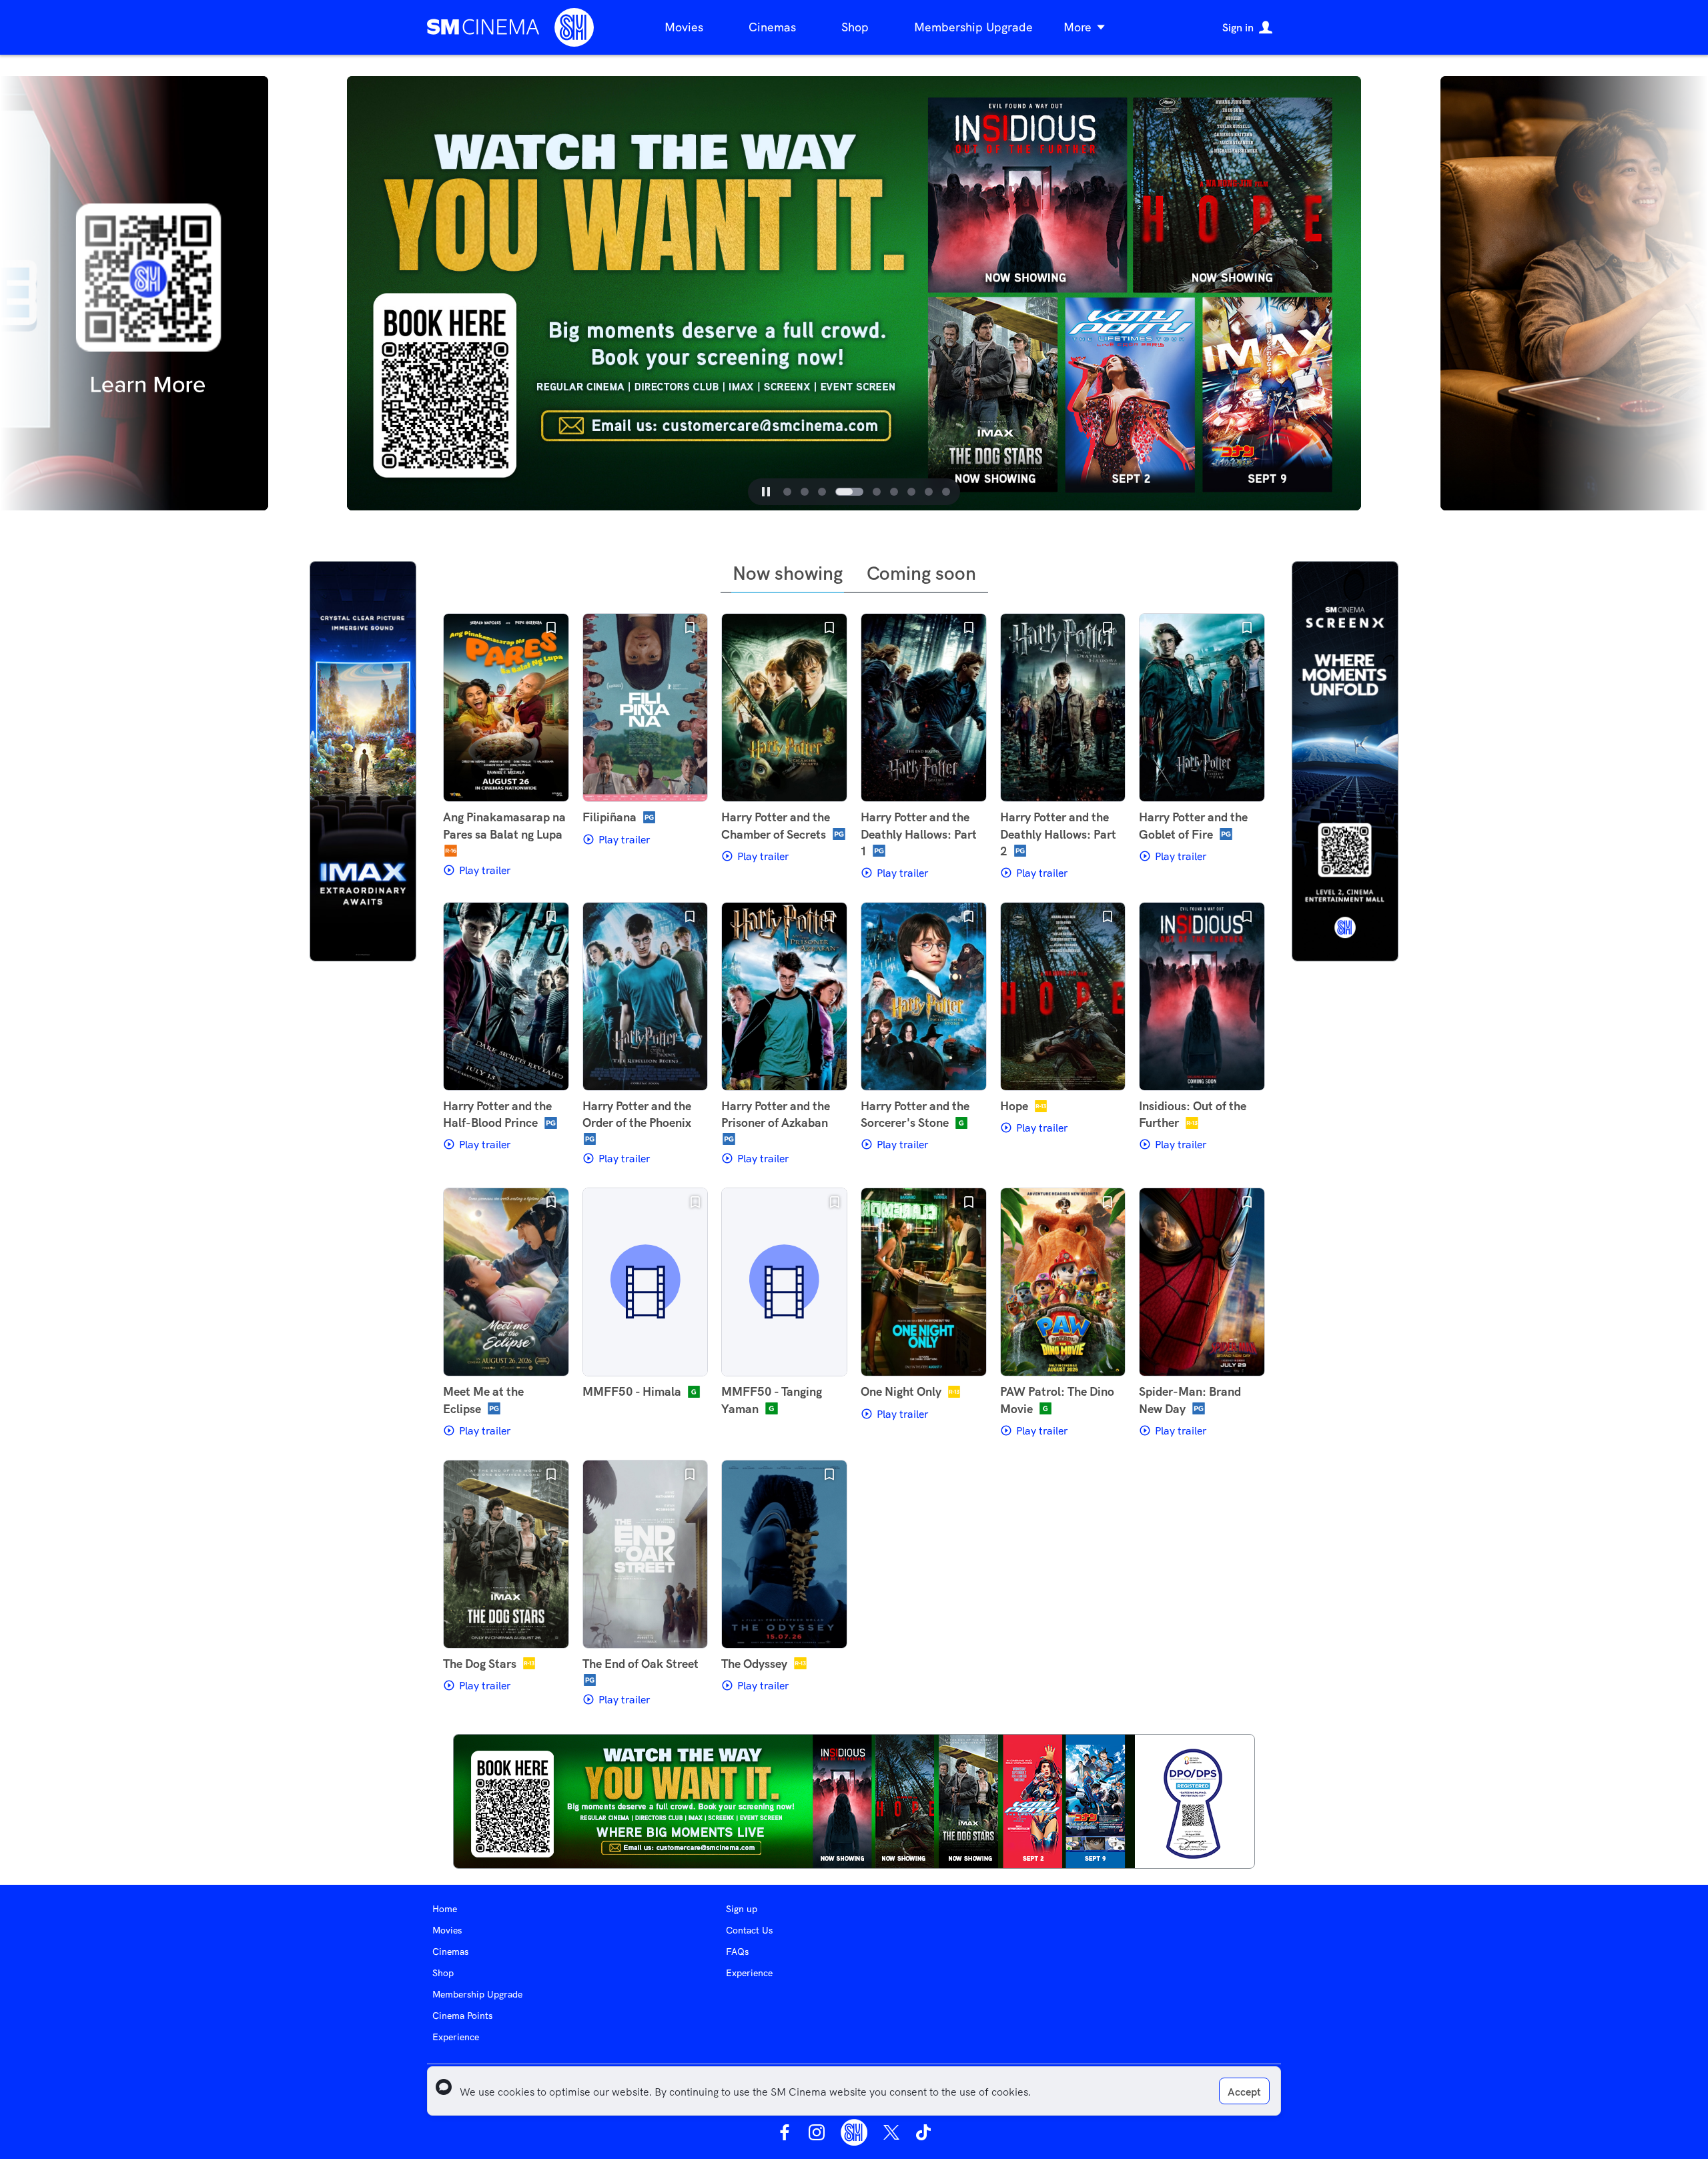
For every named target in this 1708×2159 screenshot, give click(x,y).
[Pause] (766, 492)
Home (445, 1909)
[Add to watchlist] (551, 628)
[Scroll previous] (305, 294)
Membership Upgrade (973, 27)
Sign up (742, 1909)
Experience (456, 2037)
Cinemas (772, 27)
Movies (684, 27)
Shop (855, 27)
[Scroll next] (1403, 294)
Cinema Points (462, 2016)
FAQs (737, 1952)
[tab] (787, 492)
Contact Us (749, 1930)
